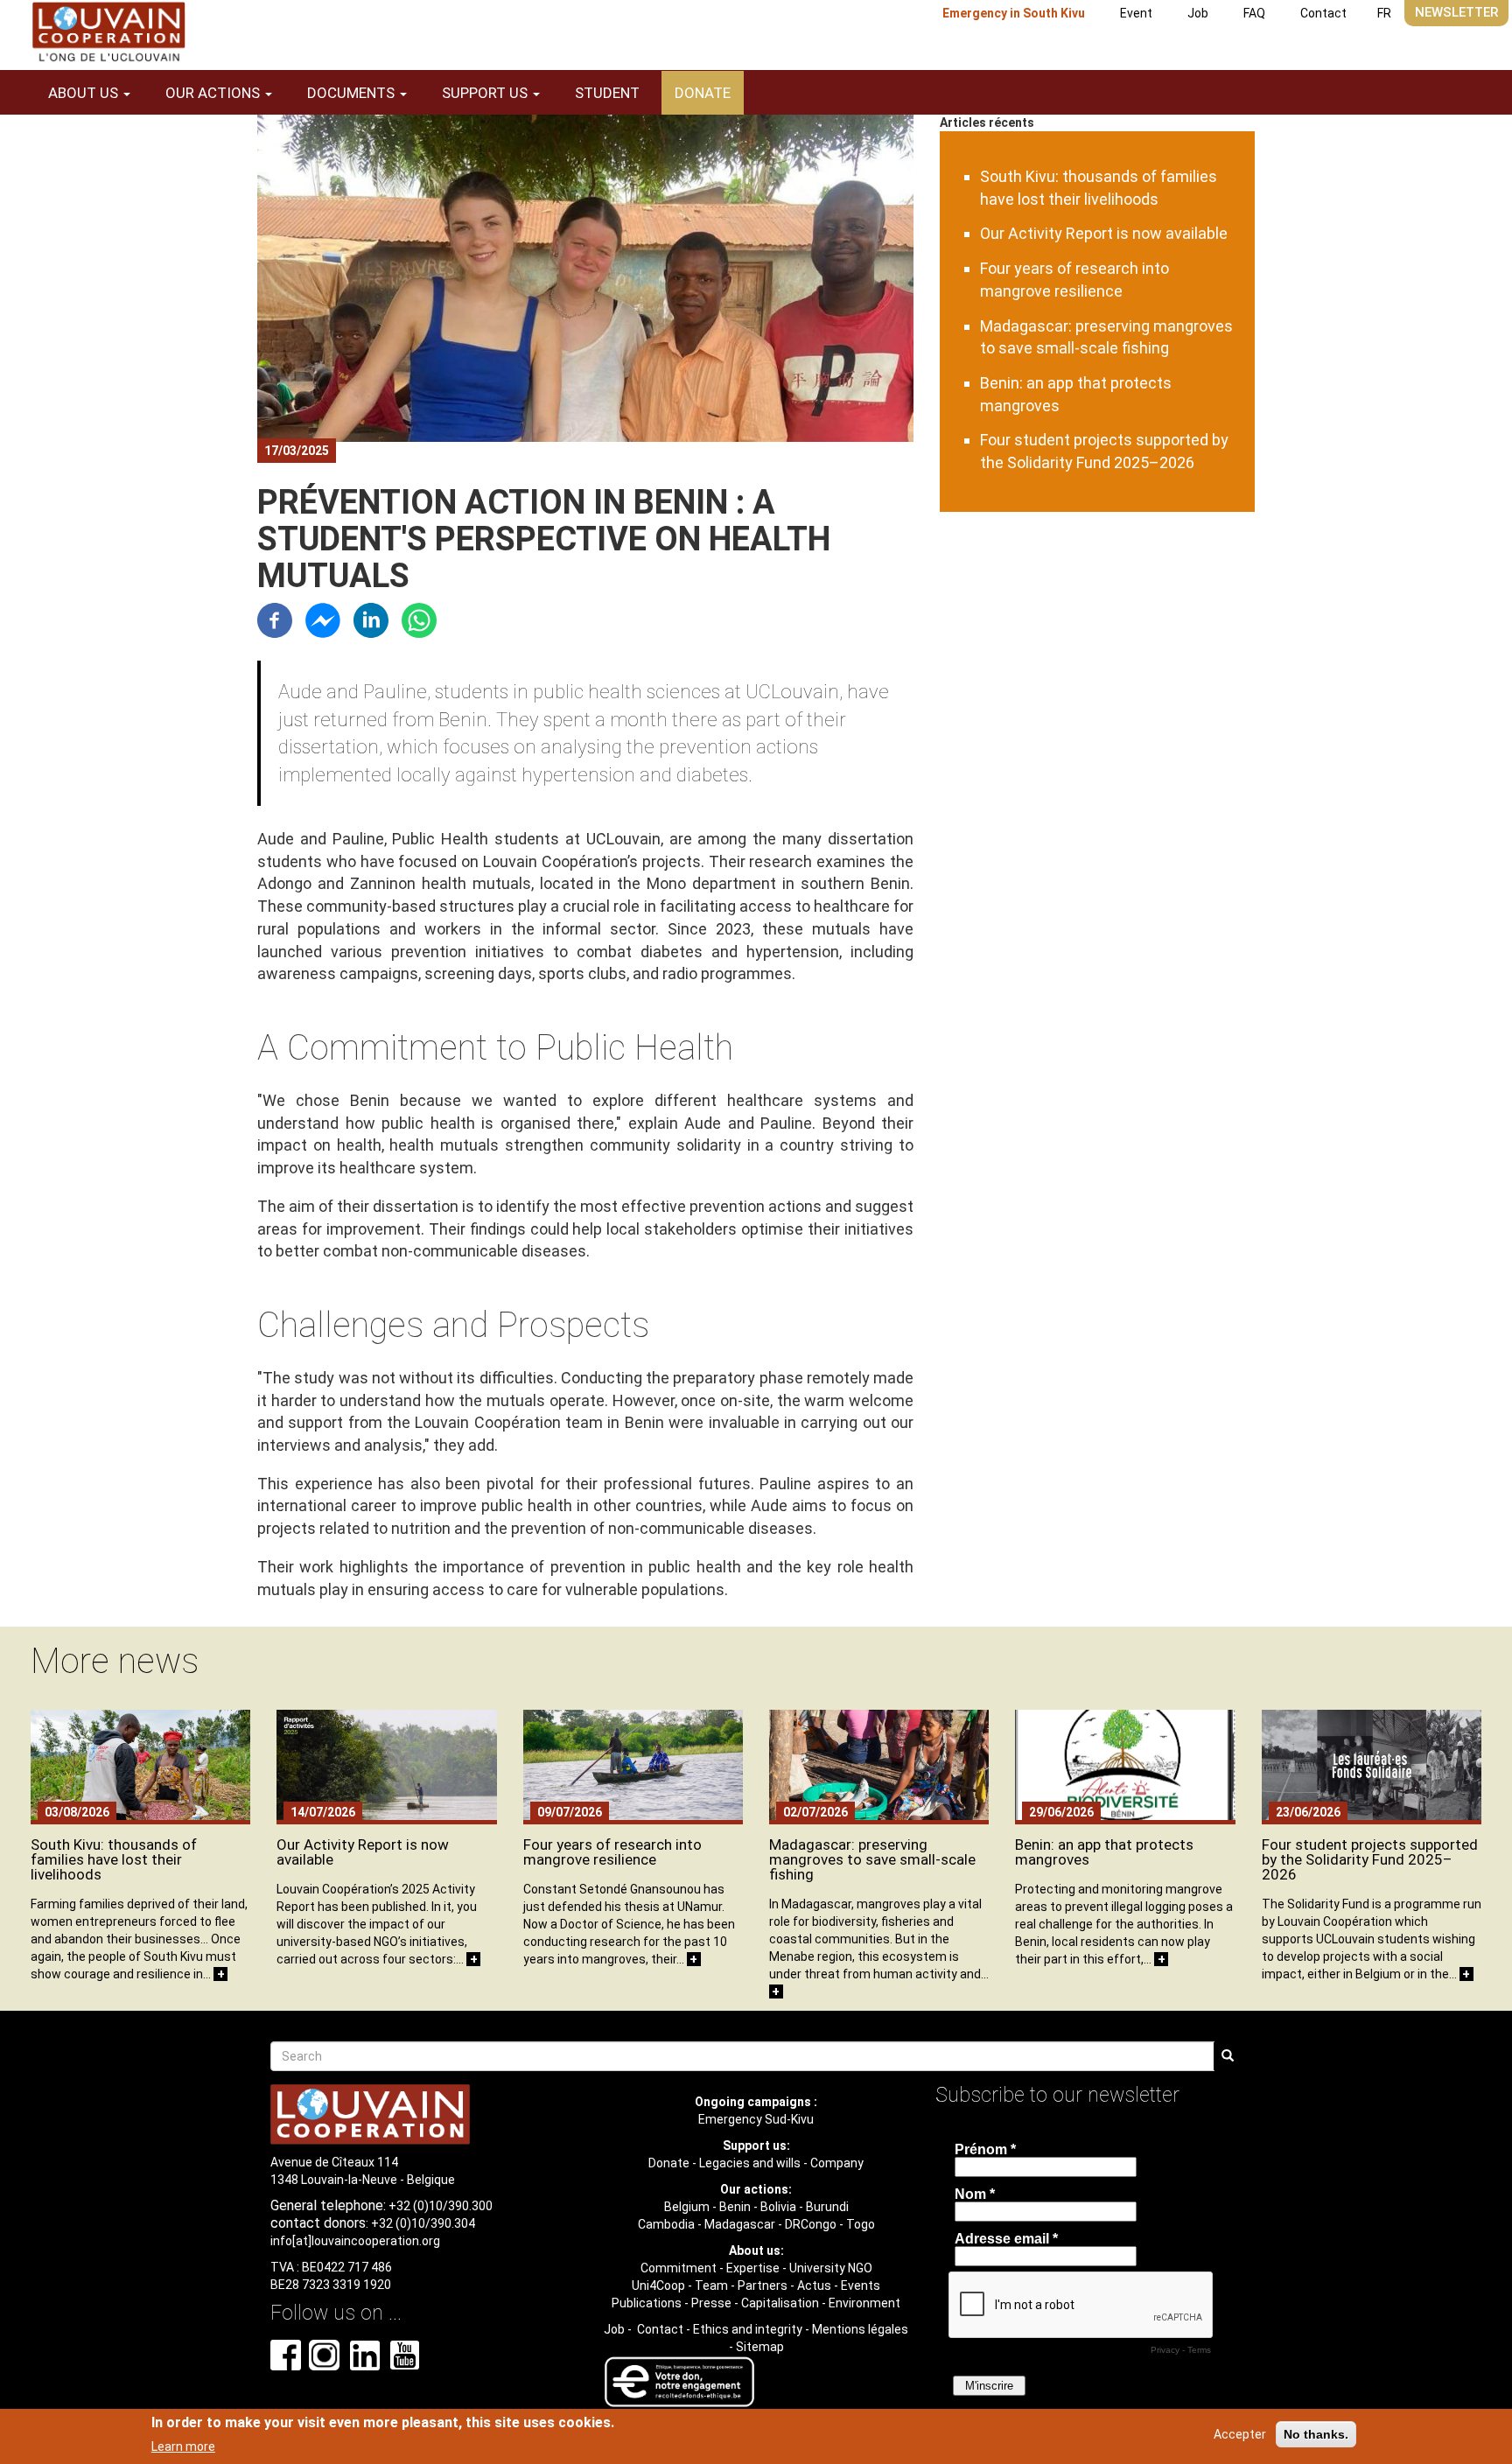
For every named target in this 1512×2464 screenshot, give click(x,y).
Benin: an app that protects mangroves (1104, 1852)
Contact (1323, 13)
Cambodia (666, 2224)
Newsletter (1456, 12)
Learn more (183, 2446)
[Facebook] (275, 619)
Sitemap (760, 2347)
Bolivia (778, 2207)
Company (837, 2163)
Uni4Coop (658, 2285)
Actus (814, 2285)
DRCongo (811, 2224)
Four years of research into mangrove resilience (612, 1852)
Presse (711, 2303)
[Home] (108, 32)
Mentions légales (860, 2329)
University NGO (831, 2268)
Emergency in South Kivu (1014, 13)
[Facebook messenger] (323, 619)
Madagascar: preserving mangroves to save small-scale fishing (872, 1859)
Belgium (687, 2207)
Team (711, 2285)
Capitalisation (780, 2303)
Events (861, 2285)
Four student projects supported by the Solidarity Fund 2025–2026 (1370, 1859)
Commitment (679, 2268)
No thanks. (1316, 2434)
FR (1384, 13)
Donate (703, 93)
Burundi (827, 2207)
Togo (861, 2224)
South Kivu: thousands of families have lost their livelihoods (114, 1859)
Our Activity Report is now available (1104, 233)
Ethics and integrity (748, 2329)
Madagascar (740, 2224)
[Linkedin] (371, 619)
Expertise (753, 2268)
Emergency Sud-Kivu (756, 2119)
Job (1198, 13)
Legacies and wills (750, 2163)
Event (1136, 13)
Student (607, 93)
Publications (647, 2303)
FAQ (1254, 13)
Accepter (1240, 2434)
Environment (864, 2303)
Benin (735, 2207)
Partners (763, 2285)
